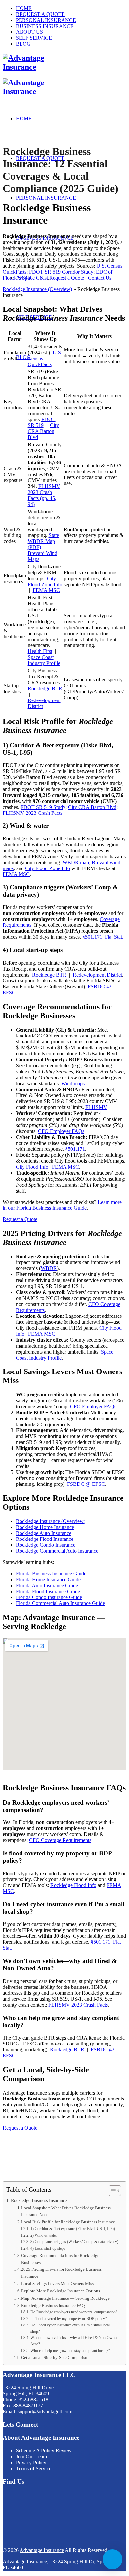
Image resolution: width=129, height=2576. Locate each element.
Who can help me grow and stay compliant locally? (70, 2351)
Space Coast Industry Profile (44, 660)
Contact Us (100, 278)
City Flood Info (32, 1167)
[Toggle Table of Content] (112, 2191)
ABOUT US (29, 32)
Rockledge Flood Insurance (45, 1539)
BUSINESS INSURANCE (45, 26)
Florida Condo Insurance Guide (49, 1597)
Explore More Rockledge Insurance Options (61, 2291)
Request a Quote (67, 278)
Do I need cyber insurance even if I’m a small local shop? (70, 2328)
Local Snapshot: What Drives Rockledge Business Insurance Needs (66, 2211)
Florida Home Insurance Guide (48, 1579)
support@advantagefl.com (45, 2411)
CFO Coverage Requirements (60, 1840)
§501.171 (75, 1149)
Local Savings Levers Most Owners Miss (57, 2284)
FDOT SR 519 (42, 422)
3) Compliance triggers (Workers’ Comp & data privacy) (74, 2242)
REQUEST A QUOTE (40, 14)
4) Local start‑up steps (48, 2248)
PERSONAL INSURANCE (46, 20)
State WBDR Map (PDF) (43, 541)
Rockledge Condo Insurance (46, 1545)
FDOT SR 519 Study (43, 807)
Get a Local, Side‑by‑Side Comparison (55, 2357)
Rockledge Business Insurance (39, 2200)
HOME (24, 8)
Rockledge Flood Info (73, 1885)
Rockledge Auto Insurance (44, 1533)
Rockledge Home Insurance (45, 1527)
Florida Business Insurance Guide (51, 1573)
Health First (40, 651)
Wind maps (73, 1083)
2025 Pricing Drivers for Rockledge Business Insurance (61, 2273)
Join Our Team (31, 2457)
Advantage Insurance (42, 2550)
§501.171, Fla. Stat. (103, 937)
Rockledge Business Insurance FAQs (54, 2305)
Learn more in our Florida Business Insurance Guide (62, 1205)
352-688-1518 (33, 2400)
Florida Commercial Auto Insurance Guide (60, 1603)
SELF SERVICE (34, 38)
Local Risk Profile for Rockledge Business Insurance (68, 2222)
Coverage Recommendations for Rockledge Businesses (60, 2259)
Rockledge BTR (45, 688)
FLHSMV (96, 1107)
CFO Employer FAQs (61, 1131)
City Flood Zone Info (45, 581)
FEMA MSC (46, 590)
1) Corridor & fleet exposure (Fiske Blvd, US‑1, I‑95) (73, 2229)
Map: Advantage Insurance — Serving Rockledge (65, 2298)
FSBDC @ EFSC (86, 1484)
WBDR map (76, 862)
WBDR (49, 1268)
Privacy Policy (31, 2463)
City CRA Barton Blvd (43, 431)
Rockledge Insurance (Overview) (37, 289)
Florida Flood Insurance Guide (48, 1591)
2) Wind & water (43, 2236)
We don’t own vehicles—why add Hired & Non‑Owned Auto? (74, 2341)
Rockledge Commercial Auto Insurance (57, 1551)
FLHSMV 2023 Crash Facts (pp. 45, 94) (44, 495)
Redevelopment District (97, 975)
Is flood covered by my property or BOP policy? (68, 2319)
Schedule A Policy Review (44, 2451)
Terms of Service (34, 2468)
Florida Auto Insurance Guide (47, 1585)
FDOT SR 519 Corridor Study (61, 272)
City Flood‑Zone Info (48, 868)
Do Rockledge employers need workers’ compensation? (74, 2312)
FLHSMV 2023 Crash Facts (32, 813)
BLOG (23, 44)
